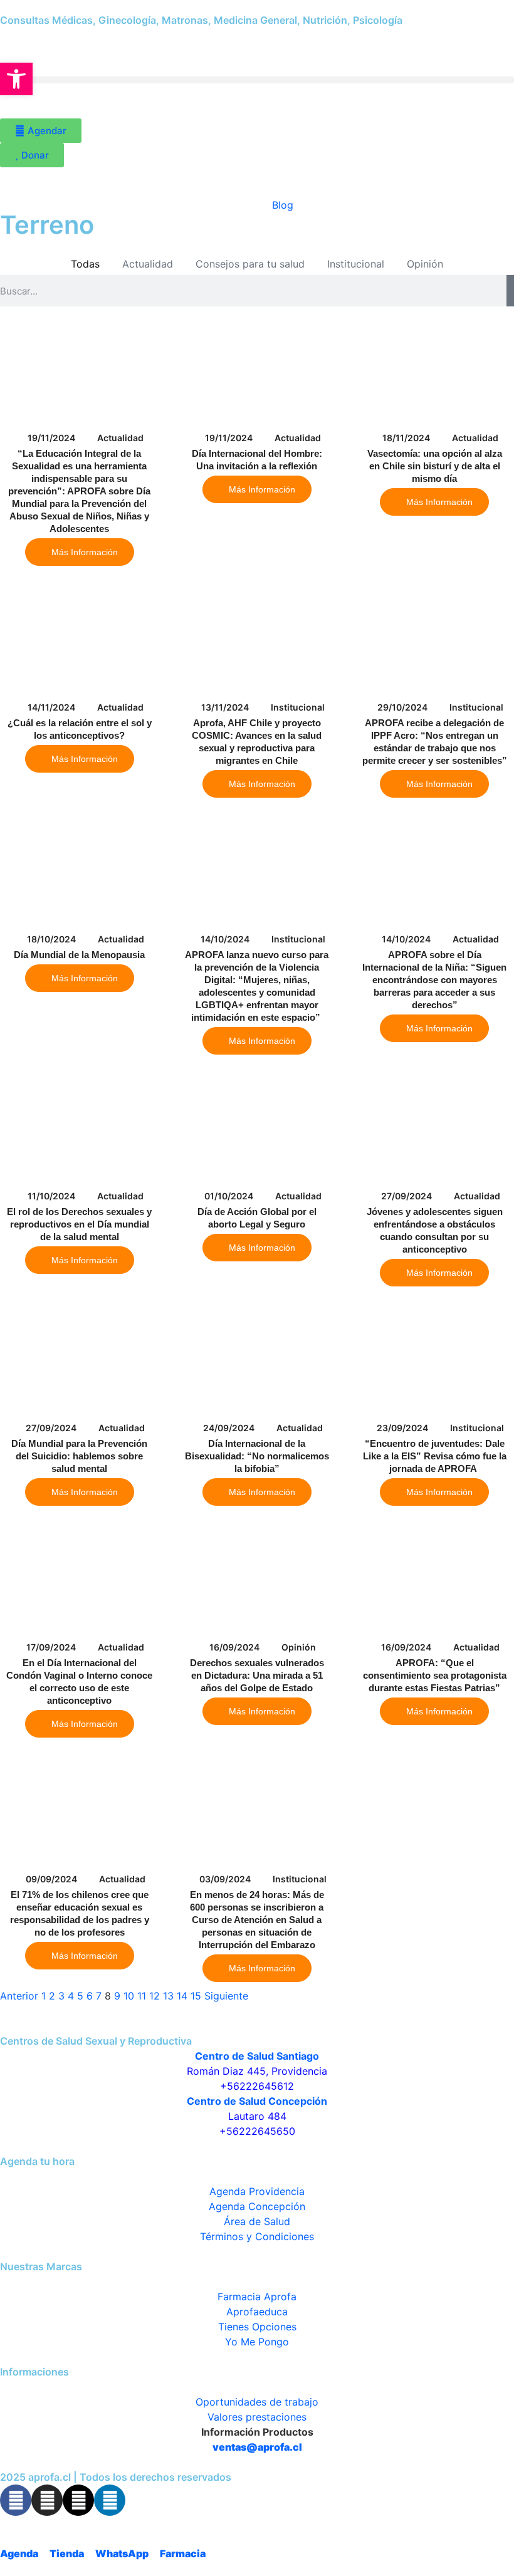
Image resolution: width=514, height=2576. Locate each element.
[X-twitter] (78, 2500)
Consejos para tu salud (250, 264)
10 (129, 1996)
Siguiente (226, 1996)
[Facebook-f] (16, 2500)
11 (142, 1996)
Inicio (233, 205)
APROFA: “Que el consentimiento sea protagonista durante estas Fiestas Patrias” (435, 1675)
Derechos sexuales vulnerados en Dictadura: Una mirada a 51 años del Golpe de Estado (257, 1675)
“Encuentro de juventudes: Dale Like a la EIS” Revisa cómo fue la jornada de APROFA (435, 1456)
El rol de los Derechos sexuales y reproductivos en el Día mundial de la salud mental (79, 1224)
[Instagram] (47, 2500)
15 (196, 1996)
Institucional (356, 264)
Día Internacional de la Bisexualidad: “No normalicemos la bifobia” (257, 1456)
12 (155, 1996)
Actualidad (148, 264)
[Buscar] (510, 291)
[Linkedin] (110, 2500)
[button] (257, 80)
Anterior (19, 1996)
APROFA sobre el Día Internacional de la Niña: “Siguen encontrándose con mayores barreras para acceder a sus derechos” (434, 980)
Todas (85, 264)
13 (168, 1996)
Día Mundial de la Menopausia (79, 955)
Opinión (425, 264)
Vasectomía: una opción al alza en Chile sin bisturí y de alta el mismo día (435, 466)
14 (182, 1996)
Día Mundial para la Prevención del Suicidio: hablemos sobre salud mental (79, 1456)
